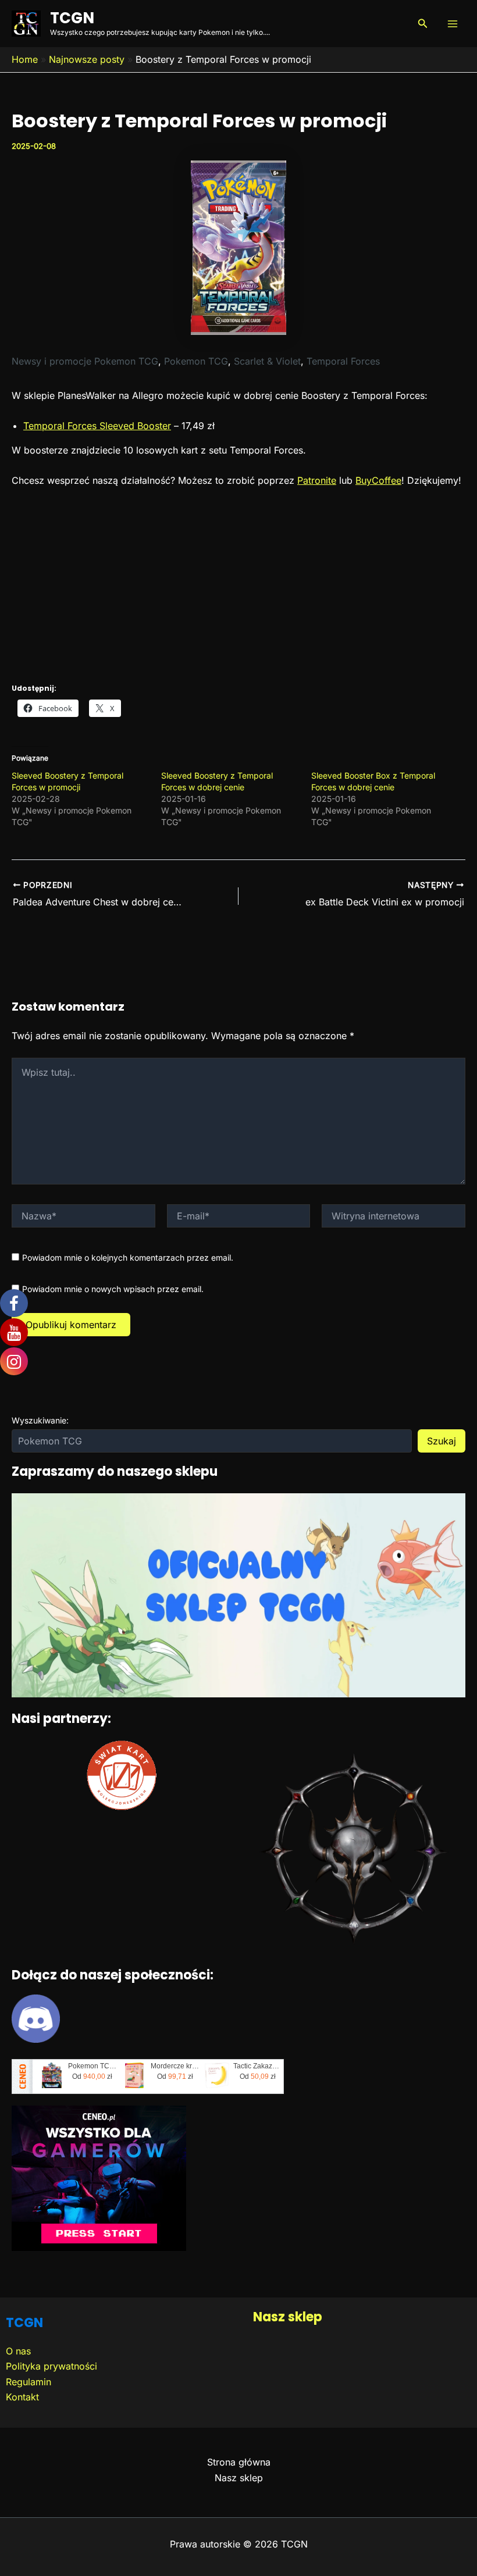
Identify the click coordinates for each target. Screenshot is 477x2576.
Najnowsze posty (87, 59)
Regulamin (29, 2382)
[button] (423, 24)
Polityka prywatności (51, 2366)
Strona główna (239, 2462)
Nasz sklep (288, 2317)
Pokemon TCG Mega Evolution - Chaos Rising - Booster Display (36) (92, 2066)
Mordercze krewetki (175, 2066)
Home (25, 59)
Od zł (92, 2077)
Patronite (317, 480)
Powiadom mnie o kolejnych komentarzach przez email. (128, 1257)
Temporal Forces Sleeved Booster (97, 426)
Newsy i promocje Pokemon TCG (85, 361)
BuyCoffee (378, 480)
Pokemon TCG (196, 361)
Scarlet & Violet (267, 361)
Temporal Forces (343, 361)
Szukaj (442, 1441)
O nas (18, 2351)
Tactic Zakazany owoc (258, 2066)
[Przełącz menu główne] (453, 24)
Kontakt (22, 2397)
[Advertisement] (238, 584)
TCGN (72, 18)
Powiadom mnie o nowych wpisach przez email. (113, 1289)
